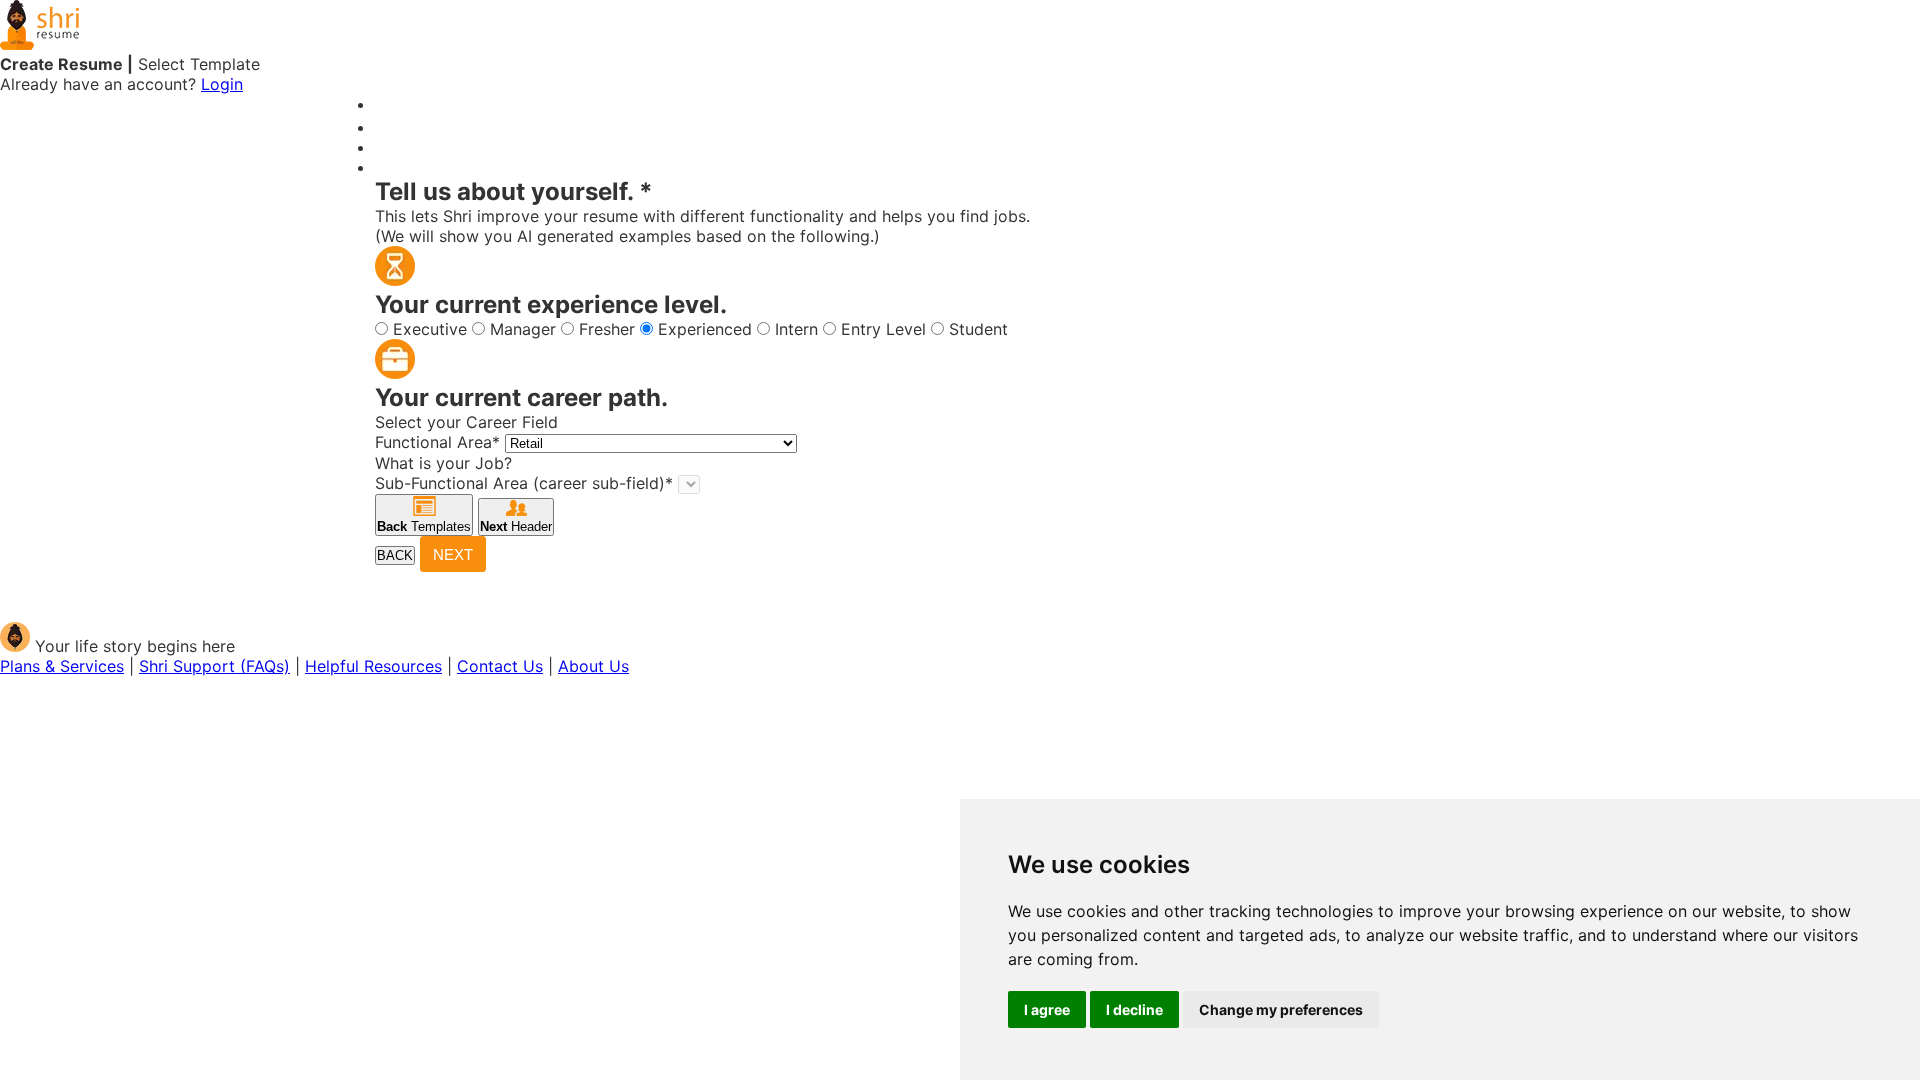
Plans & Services (62, 666)
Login (222, 84)
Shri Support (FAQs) (214, 666)
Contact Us (500, 666)
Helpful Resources (373, 666)
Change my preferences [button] (1281, 1009)
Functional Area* (437, 442)
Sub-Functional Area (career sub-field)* (524, 483)
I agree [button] (1047, 1009)
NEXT (453, 554)
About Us (593, 666)
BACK (395, 555)
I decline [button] (1134, 1009)
